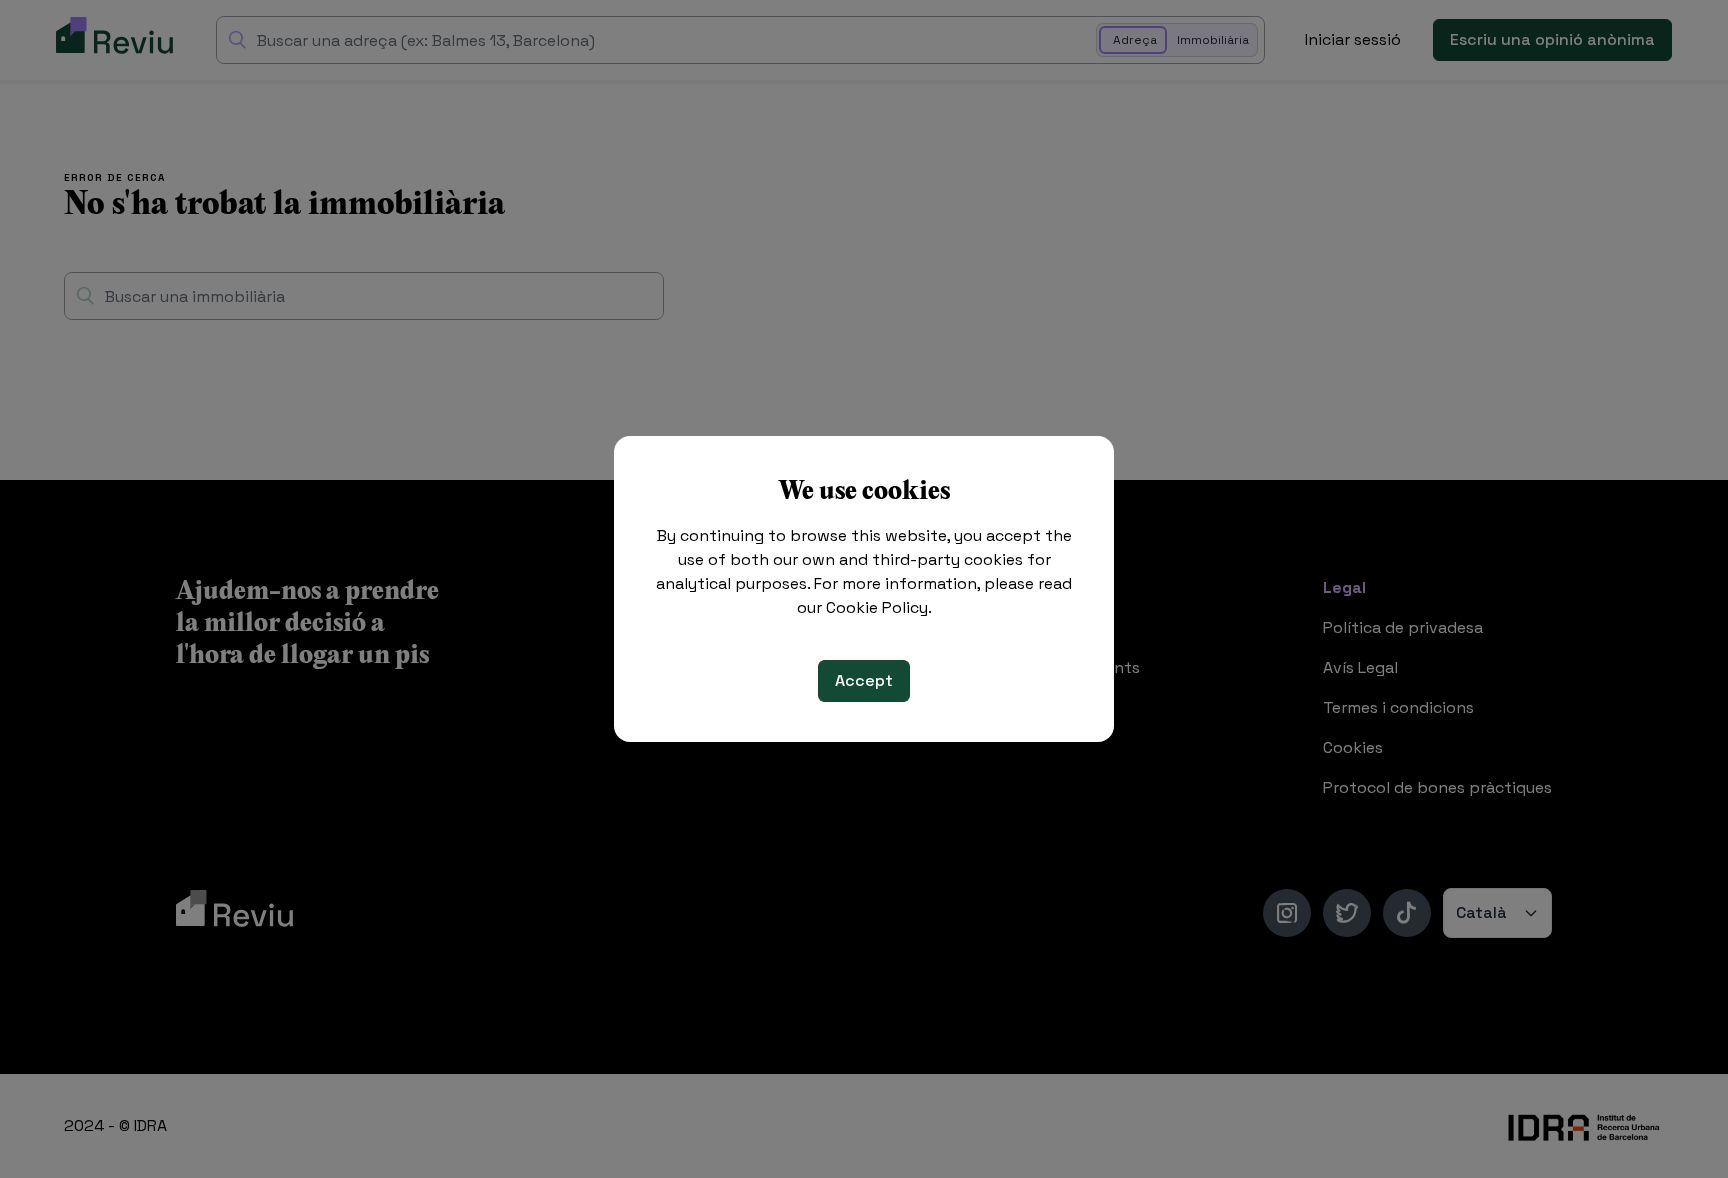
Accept (864, 680)
